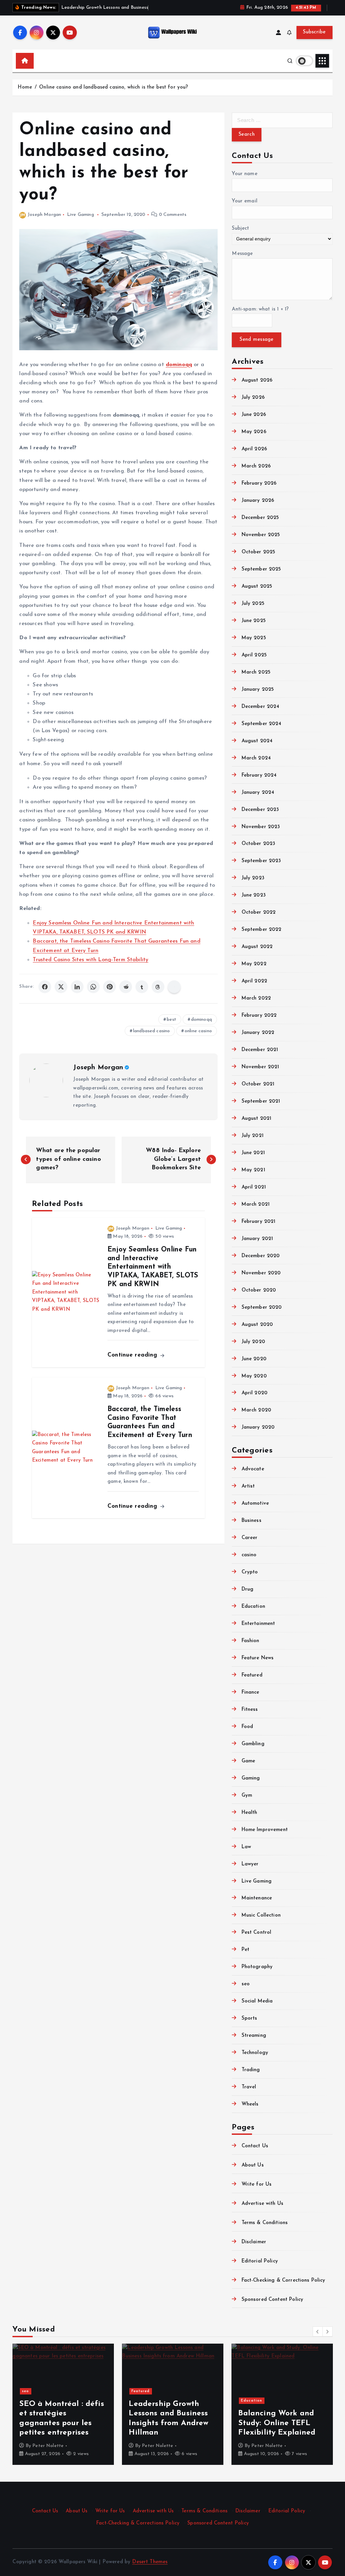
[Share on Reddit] (126, 987)
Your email (245, 201)
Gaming (251, 1778)
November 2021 (260, 1067)
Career (249, 1538)
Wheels (250, 2104)
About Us (253, 2165)
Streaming (254, 2036)
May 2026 (254, 432)
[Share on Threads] (158, 987)
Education (253, 1607)
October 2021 (258, 1084)
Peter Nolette (48, 2446)
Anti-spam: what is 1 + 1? (260, 309)
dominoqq (201, 1020)
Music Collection (261, 1915)
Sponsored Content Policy (272, 2300)
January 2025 (258, 690)
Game (248, 1761)
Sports (249, 2018)
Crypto (250, 1572)
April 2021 (254, 1187)
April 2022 (254, 981)
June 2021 (253, 1153)
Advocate (253, 1469)
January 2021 (257, 1239)
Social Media (257, 2001)
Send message (256, 340)
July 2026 (253, 398)
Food (247, 1727)
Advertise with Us (262, 2204)
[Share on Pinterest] (109, 987)
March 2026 (256, 466)
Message (242, 254)
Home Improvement (265, 1830)
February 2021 (258, 1222)
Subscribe (314, 32)
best (172, 1020)
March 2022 (256, 998)
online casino (198, 1031)
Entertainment (258, 1624)
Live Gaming (81, 215)
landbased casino (151, 1031)
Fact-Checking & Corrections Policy (283, 2280)
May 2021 (253, 1170)
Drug (247, 1589)
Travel (249, 2087)
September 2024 (261, 724)
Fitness (250, 1710)
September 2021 (261, 1101)
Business (251, 1521)
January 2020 (258, 1427)
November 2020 (261, 1273)
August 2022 (257, 947)
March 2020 (256, 1410)
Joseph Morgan (44, 215)
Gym (247, 1796)
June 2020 (254, 1359)
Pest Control (256, 1933)
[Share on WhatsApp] (93, 987)
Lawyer (250, 1864)
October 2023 (258, 844)
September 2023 (261, 861)
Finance (250, 1692)
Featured (252, 1675)
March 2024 (256, 758)
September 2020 (262, 1308)
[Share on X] (61, 987)
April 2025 (254, 655)
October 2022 (259, 912)
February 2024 (259, 775)
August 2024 (257, 741)
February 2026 (259, 483)
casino (249, 1555)
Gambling (253, 1744)
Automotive (255, 1504)
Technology (255, 2053)
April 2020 (255, 1393)
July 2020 (253, 1342)
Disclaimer (254, 2242)
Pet (245, 1950)
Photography (257, 1967)
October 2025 (258, 552)
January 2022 (258, 1033)
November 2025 (261, 535)
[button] (318, 2332)
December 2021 (260, 1050)
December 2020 (261, 1256)
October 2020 (259, 1290)
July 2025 (253, 604)
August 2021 (256, 1119)
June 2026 (254, 415)
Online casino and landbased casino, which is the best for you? (114, 87)
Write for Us (257, 2184)
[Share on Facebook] (45, 987)
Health (249, 1813)
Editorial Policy (260, 2261)
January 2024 (258, 793)
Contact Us (255, 2146)
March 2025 (256, 672)
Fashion (250, 1641)
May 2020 (254, 1376)
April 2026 (254, 449)
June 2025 (254, 621)
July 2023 (253, 878)
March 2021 (256, 1204)
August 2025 (257, 586)
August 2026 (257, 380)
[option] (63, 2404)
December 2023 (260, 810)
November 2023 (261, 827)
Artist (248, 1486)
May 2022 (254, 964)
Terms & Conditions (265, 2223)
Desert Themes (150, 2562)
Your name (244, 174)
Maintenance (257, 1898)
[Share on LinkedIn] (77, 987)
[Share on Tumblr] (142, 987)
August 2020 (257, 1325)
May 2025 (254, 638)
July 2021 (253, 1136)
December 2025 (260, 518)
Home (25, 87)
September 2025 (261, 569)
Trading (251, 2070)
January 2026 (258, 501)
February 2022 (259, 1016)
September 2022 (261, 930)
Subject (240, 229)
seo (246, 1984)
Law (246, 1847)
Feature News (258, 1658)
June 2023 (254, 895)
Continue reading (133, 1355)
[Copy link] (174, 987)
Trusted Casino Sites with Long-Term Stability (90, 960)
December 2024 (260, 707)
